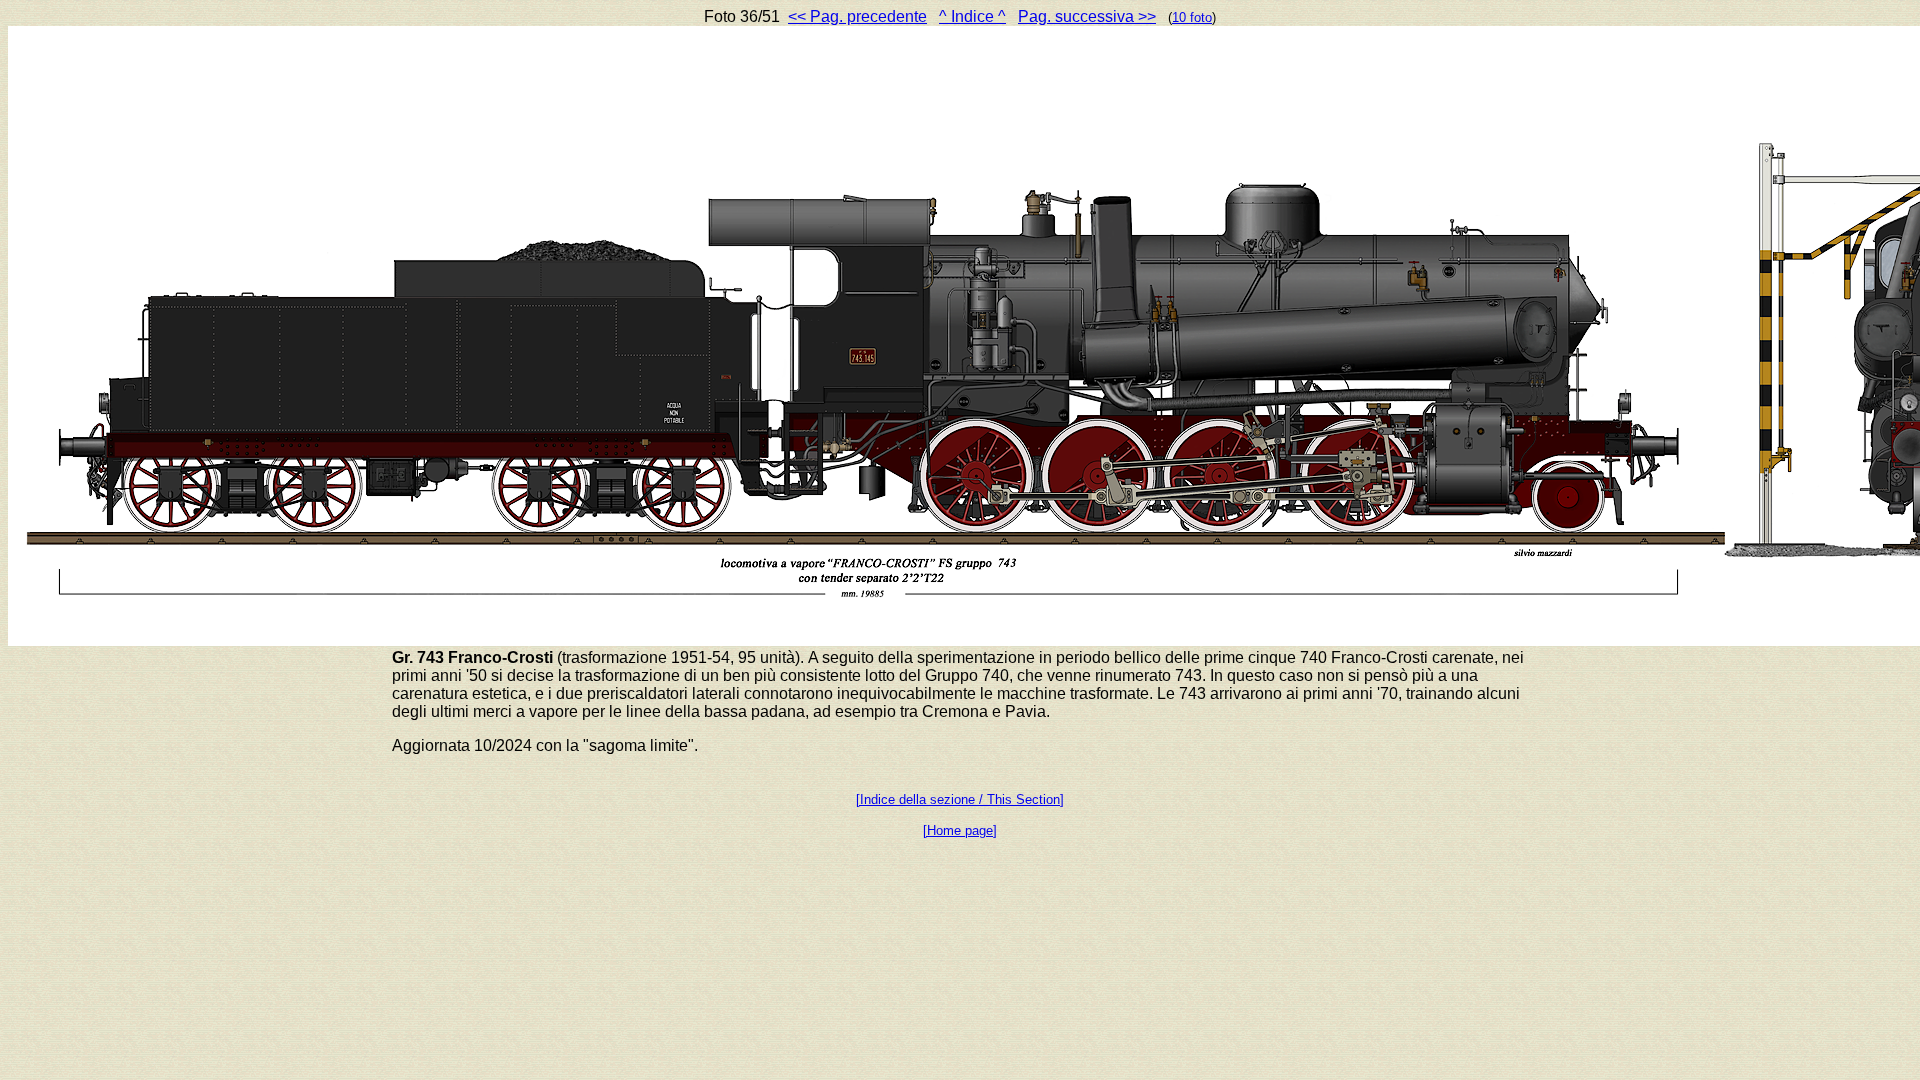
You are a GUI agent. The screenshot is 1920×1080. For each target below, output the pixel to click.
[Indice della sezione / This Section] (960, 799)
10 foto (1192, 17)
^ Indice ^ (972, 16)
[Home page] (960, 830)
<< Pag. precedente (857, 16)
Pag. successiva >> (1087, 16)
